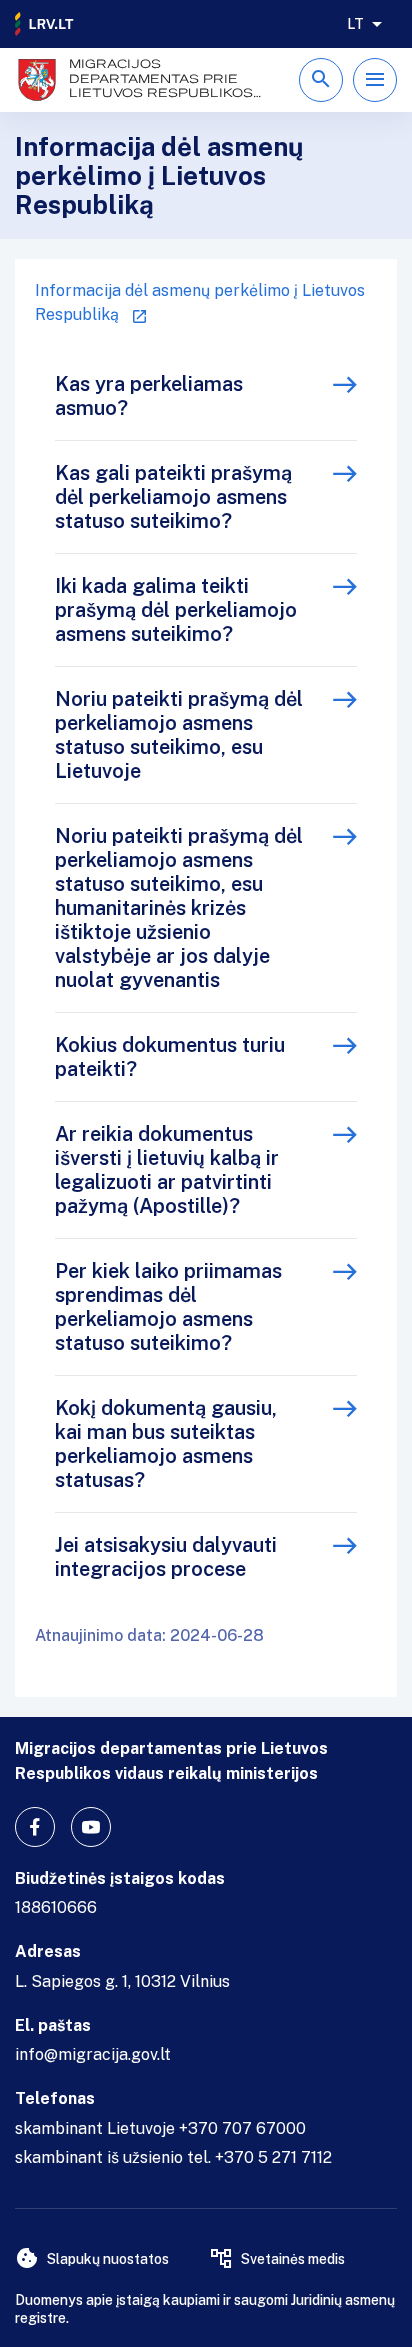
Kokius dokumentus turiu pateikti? (170, 1057)
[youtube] (91, 1827)
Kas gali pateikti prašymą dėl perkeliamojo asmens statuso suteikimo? (173, 497)
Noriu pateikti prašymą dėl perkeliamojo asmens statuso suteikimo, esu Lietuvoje (179, 735)
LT (355, 24)
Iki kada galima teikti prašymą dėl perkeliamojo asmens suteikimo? (176, 610)
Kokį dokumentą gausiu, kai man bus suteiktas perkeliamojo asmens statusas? (166, 1444)
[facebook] (35, 1827)
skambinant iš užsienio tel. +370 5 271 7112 (173, 2157)
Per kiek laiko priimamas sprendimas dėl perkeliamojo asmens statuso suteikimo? (168, 1307)
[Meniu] (375, 80)
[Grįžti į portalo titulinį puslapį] (45, 24)
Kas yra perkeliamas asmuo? (149, 396)
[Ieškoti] (321, 80)
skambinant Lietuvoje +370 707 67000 (160, 2128)
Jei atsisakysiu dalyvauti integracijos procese (166, 1557)
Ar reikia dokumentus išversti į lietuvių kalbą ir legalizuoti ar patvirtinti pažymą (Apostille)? (167, 1170)
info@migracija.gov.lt (93, 2054)
